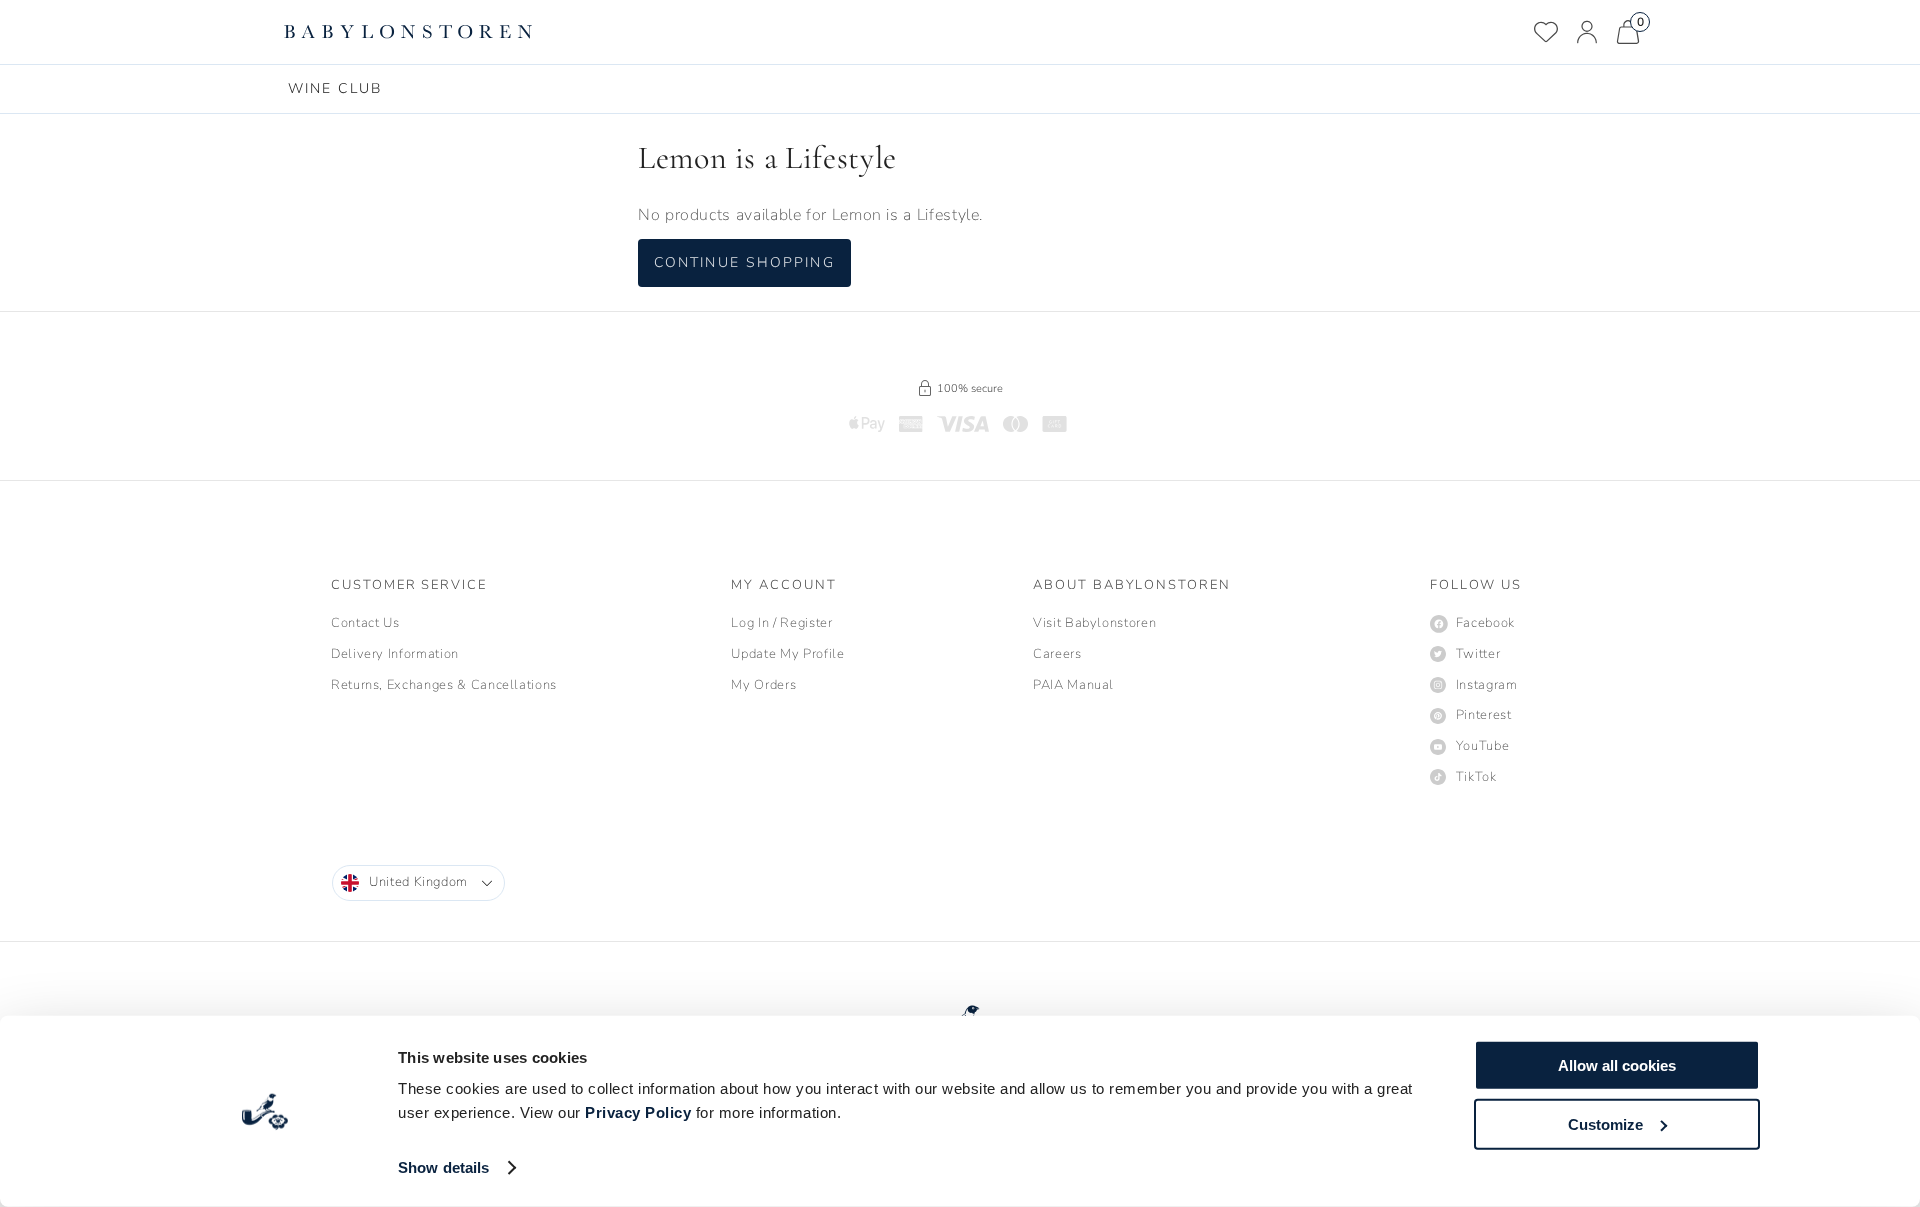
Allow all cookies (1617, 1065)
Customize (1605, 1123)
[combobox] (418, 883)
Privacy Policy (638, 1112)
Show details (443, 1167)
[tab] (335, 89)
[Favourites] (1546, 32)
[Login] (1587, 32)
